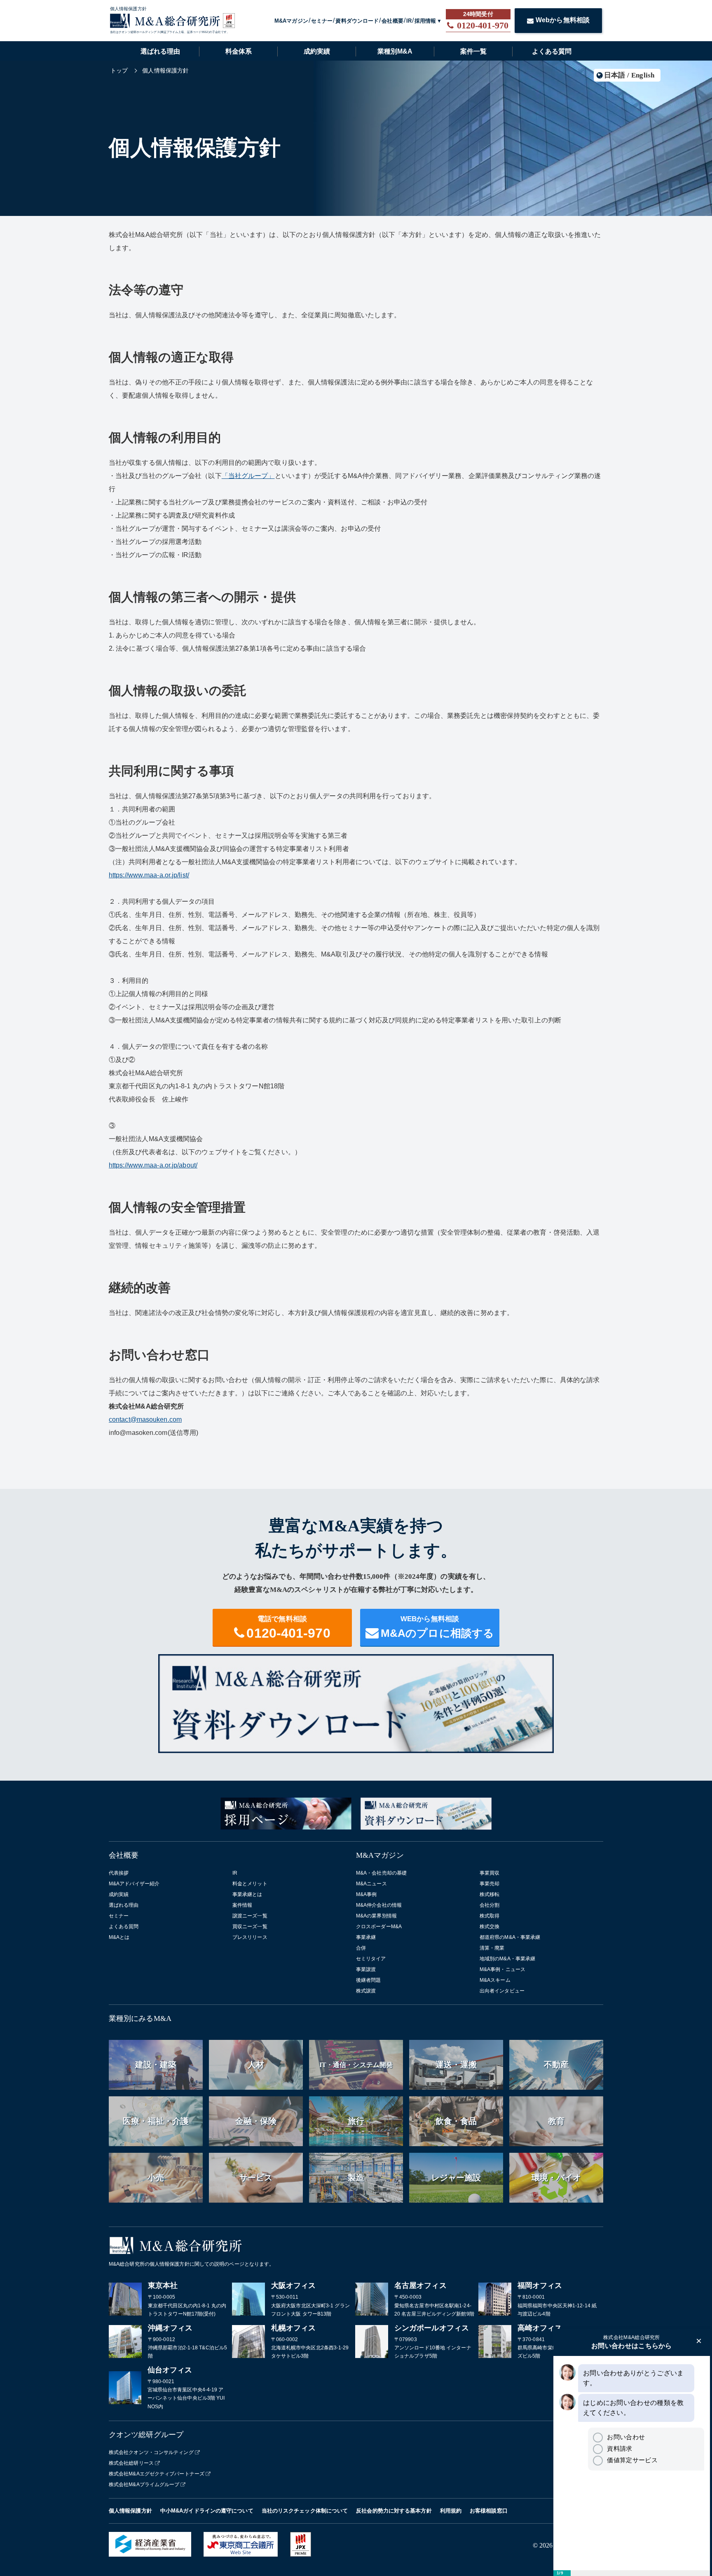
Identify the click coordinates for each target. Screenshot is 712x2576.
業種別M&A (395, 51)
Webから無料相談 (563, 20)
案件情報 (242, 1905)
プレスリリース (250, 1937)
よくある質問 (552, 51)
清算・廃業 (492, 1948)
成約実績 (317, 51)
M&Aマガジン (291, 21)
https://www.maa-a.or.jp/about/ (153, 1165)
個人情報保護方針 (130, 2511)
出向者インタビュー (502, 1991)
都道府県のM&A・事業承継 (510, 1937)
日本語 (615, 75)
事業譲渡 (366, 1969)
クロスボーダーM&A (379, 1927)
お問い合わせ (626, 2437)
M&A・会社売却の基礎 (381, 1873)
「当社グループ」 (248, 476)
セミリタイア (371, 1959)
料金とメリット (250, 1884)
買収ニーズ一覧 (250, 1927)
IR (409, 21)
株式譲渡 (366, 1991)
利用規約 (451, 2511)
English (643, 75)
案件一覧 (473, 51)
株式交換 (489, 1927)
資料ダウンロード (357, 21)
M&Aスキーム (495, 1980)
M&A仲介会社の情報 (379, 1905)
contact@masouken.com (145, 1419)
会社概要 (392, 21)
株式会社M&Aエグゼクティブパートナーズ (157, 2474)
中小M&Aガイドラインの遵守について (207, 2511)
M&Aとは (119, 1937)
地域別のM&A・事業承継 (507, 1959)
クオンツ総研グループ (146, 2435)
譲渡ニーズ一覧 (250, 1916)
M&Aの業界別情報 (376, 1916)
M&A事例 (367, 1894)
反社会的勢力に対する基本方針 (394, 2511)
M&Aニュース (371, 1884)
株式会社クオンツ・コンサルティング (151, 2452)
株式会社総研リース (131, 2463)
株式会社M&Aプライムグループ (144, 2485)
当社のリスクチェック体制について (305, 2511)
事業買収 (489, 1873)
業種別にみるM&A (140, 2018)
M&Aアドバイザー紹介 (134, 1884)
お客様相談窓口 (489, 2511)
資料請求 (619, 2448)
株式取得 (489, 1916)
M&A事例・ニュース (502, 1969)
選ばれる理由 (160, 51)
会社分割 (489, 1905)
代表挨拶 (119, 1873)
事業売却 (489, 1884)
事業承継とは (247, 1894)
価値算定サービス (632, 2460)
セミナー (322, 21)
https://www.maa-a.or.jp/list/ (149, 875)
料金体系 (239, 51)
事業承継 (366, 1937)
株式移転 (489, 1894)
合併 (361, 1948)
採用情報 (425, 21)
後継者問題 (369, 1980)
